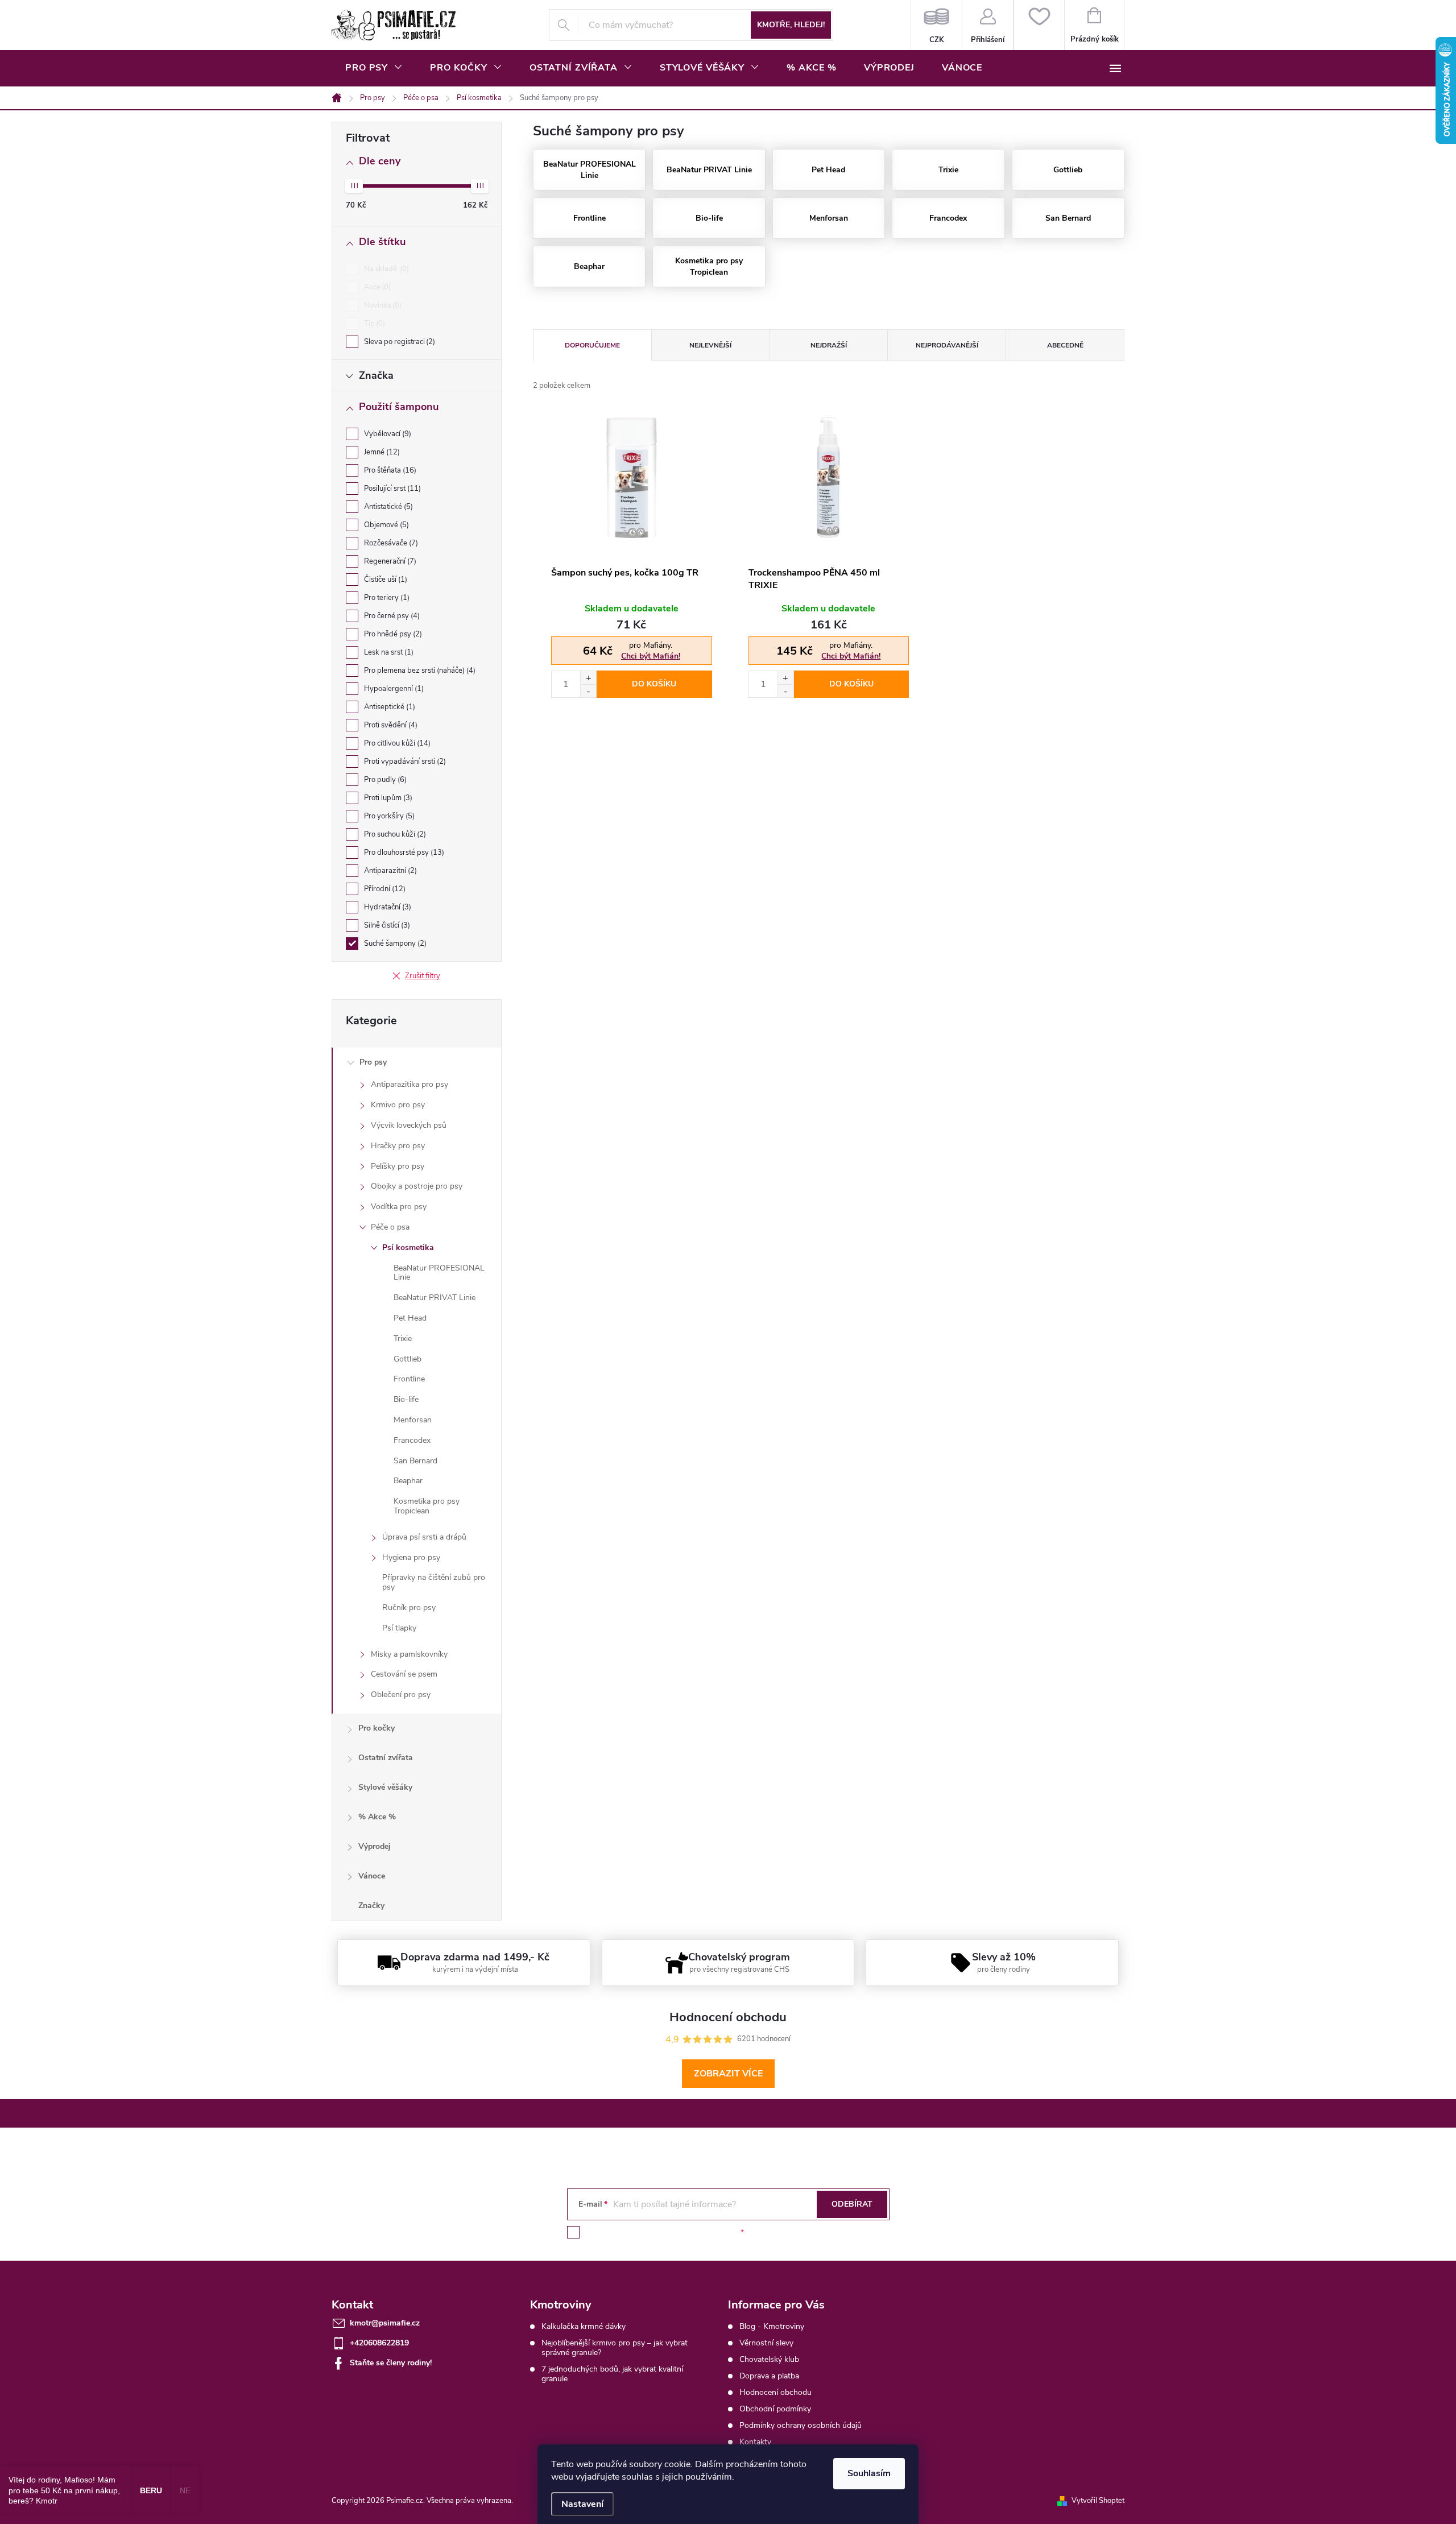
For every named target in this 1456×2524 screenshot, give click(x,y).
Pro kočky (377, 1728)
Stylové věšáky (385, 1787)
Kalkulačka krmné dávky (584, 2326)
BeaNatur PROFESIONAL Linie (439, 1273)
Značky (371, 1906)
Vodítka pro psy (399, 1207)
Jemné (381, 452)
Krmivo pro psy (398, 1105)
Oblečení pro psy (401, 1695)
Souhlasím (869, 2473)
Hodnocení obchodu (775, 2392)
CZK (936, 25)
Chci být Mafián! (651, 656)
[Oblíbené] (1039, 25)
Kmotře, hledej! (791, 25)
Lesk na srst (388, 652)
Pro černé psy (391, 616)
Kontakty (755, 2442)
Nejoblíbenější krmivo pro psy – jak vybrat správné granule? (615, 2348)
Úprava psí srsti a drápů (424, 1537)
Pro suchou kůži (394, 834)
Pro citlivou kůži (396, 743)
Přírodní (384, 889)
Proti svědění (390, 725)
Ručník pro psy (409, 1608)
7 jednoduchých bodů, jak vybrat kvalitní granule (612, 2374)
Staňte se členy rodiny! (391, 2363)
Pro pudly (384, 780)
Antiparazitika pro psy (409, 1084)
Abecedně (1065, 345)
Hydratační (386, 907)
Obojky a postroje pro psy (417, 1186)
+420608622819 (379, 2343)
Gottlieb (408, 1359)
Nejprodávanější (947, 345)
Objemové (385, 525)
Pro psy (373, 1062)
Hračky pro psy (398, 1146)
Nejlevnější (710, 345)
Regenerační (389, 561)
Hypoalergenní (393, 689)
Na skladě (385, 269)
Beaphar (408, 1481)
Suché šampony (394, 944)
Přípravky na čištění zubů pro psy (434, 1582)
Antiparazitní (389, 871)
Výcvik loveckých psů (409, 1125)
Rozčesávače (390, 543)
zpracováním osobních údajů (686, 2233)
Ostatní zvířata (386, 1758)
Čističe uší (384, 580)
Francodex (412, 1440)
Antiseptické (388, 707)
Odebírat (852, 2204)
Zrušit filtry (423, 976)
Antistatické (387, 507)
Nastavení (582, 2504)
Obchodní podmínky (775, 2409)
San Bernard (415, 1461)
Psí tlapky (399, 1628)
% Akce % (377, 1817)
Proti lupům (387, 798)
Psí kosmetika (408, 1247)
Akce (376, 287)
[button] (588, 678)
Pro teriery (386, 598)
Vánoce (372, 1876)
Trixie (403, 1338)
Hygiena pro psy (411, 1557)
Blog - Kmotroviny (772, 2326)
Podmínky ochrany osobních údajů (801, 2425)
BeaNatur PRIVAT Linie (435, 1298)
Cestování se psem (404, 1674)
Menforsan (413, 1420)
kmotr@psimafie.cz (385, 2323)
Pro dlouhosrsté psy (403, 853)
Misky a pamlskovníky (409, 1654)
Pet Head (410, 1318)
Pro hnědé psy (392, 634)
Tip (373, 324)
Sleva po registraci (398, 342)
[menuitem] (374, 68)
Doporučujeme (592, 345)
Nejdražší (829, 345)
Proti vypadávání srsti (404, 762)
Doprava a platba (769, 2376)
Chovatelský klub (769, 2359)
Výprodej (375, 1846)
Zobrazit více (728, 2074)
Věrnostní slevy (766, 2343)
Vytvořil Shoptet (1098, 2501)
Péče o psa (390, 1227)
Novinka (382, 305)
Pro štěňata (389, 470)
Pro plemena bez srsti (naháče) (419, 671)
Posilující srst (391, 489)
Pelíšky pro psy (398, 1166)
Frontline (409, 1379)
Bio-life (406, 1399)
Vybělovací (386, 434)
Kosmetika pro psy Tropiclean (427, 1506)
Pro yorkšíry (388, 816)
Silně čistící (386, 925)
